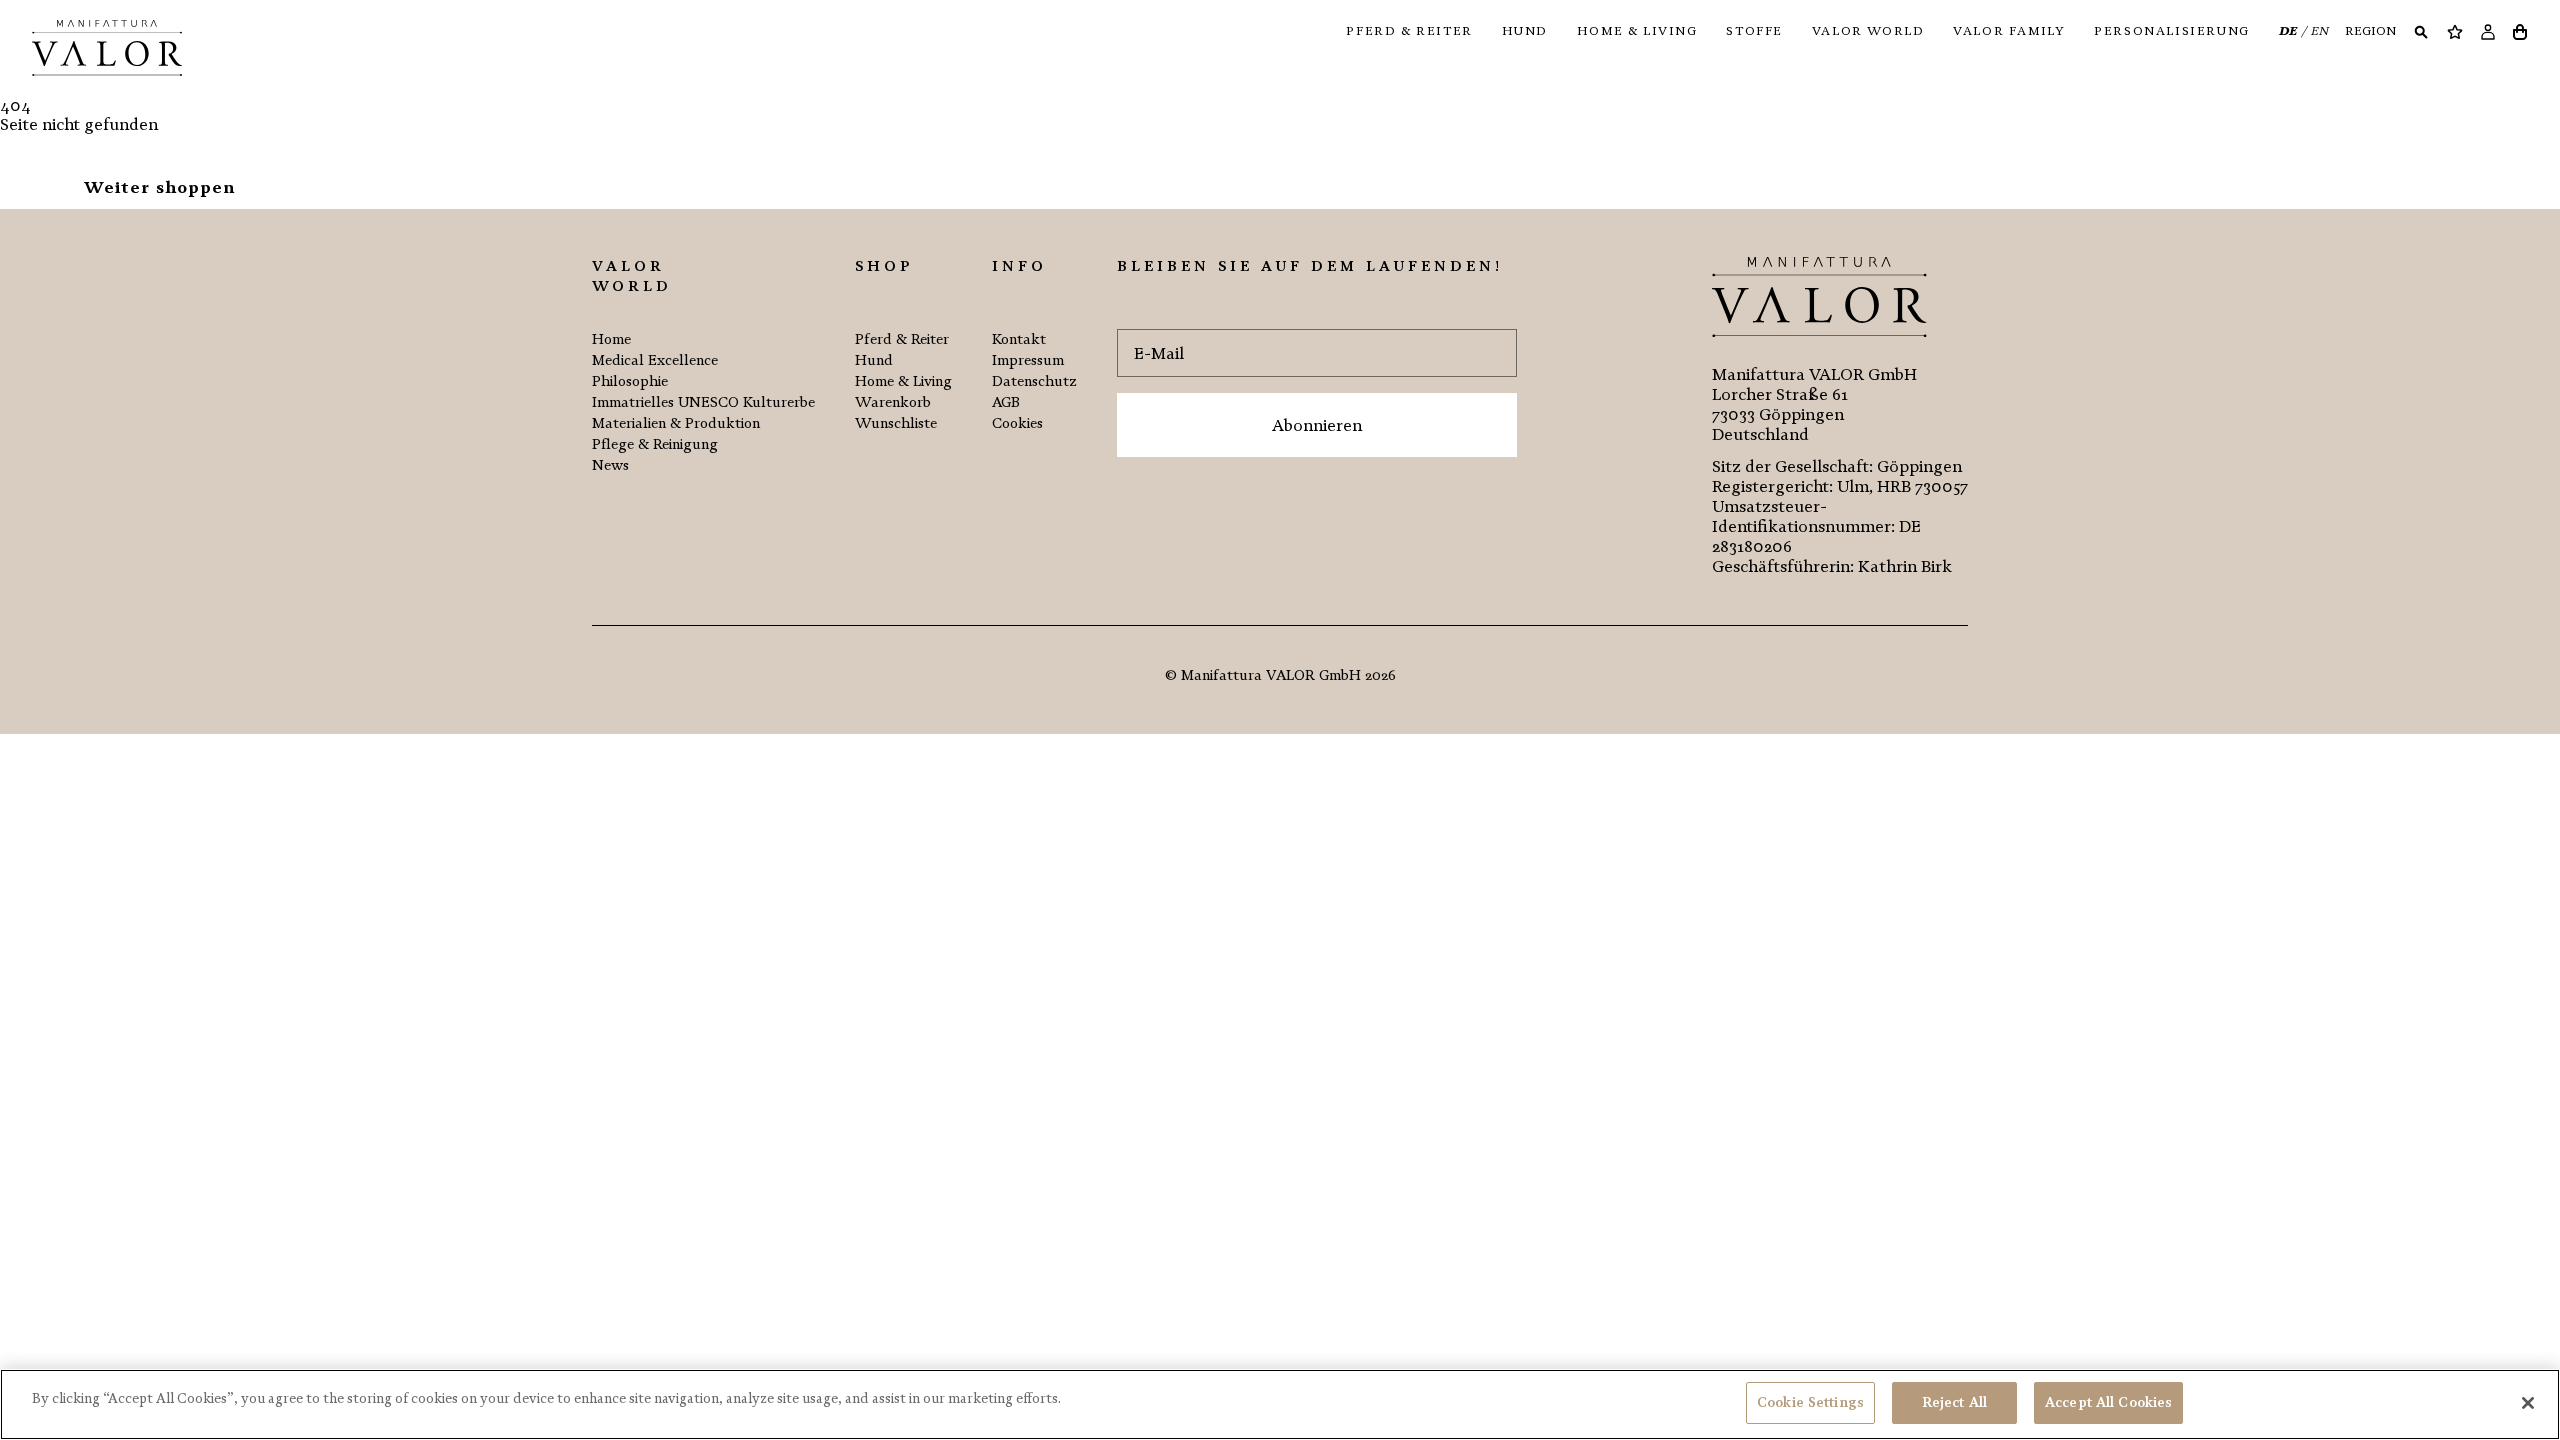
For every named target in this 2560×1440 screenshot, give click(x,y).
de (2289, 31)
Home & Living (1637, 31)
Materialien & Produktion (676, 423)
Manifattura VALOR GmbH (1271, 675)
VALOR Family (2009, 31)
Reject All (1954, 1402)
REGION (2370, 31)
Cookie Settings (1810, 1402)
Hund (1525, 31)
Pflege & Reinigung (655, 444)
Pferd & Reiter (1409, 31)
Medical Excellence (655, 360)
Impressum (1028, 360)
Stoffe (1754, 31)
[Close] (2528, 1403)
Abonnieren (1317, 425)
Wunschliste (896, 423)
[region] (1280, 1404)
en (2320, 31)
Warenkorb (893, 402)
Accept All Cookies (2108, 1402)
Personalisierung (2172, 31)
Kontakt (1019, 339)
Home (611, 339)
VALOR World (1868, 31)
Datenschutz (1034, 381)
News (610, 465)
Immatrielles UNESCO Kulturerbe (703, 402)
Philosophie (630, 381)
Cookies (1017, 423)
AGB (1006, 402)
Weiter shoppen (159, 187)
